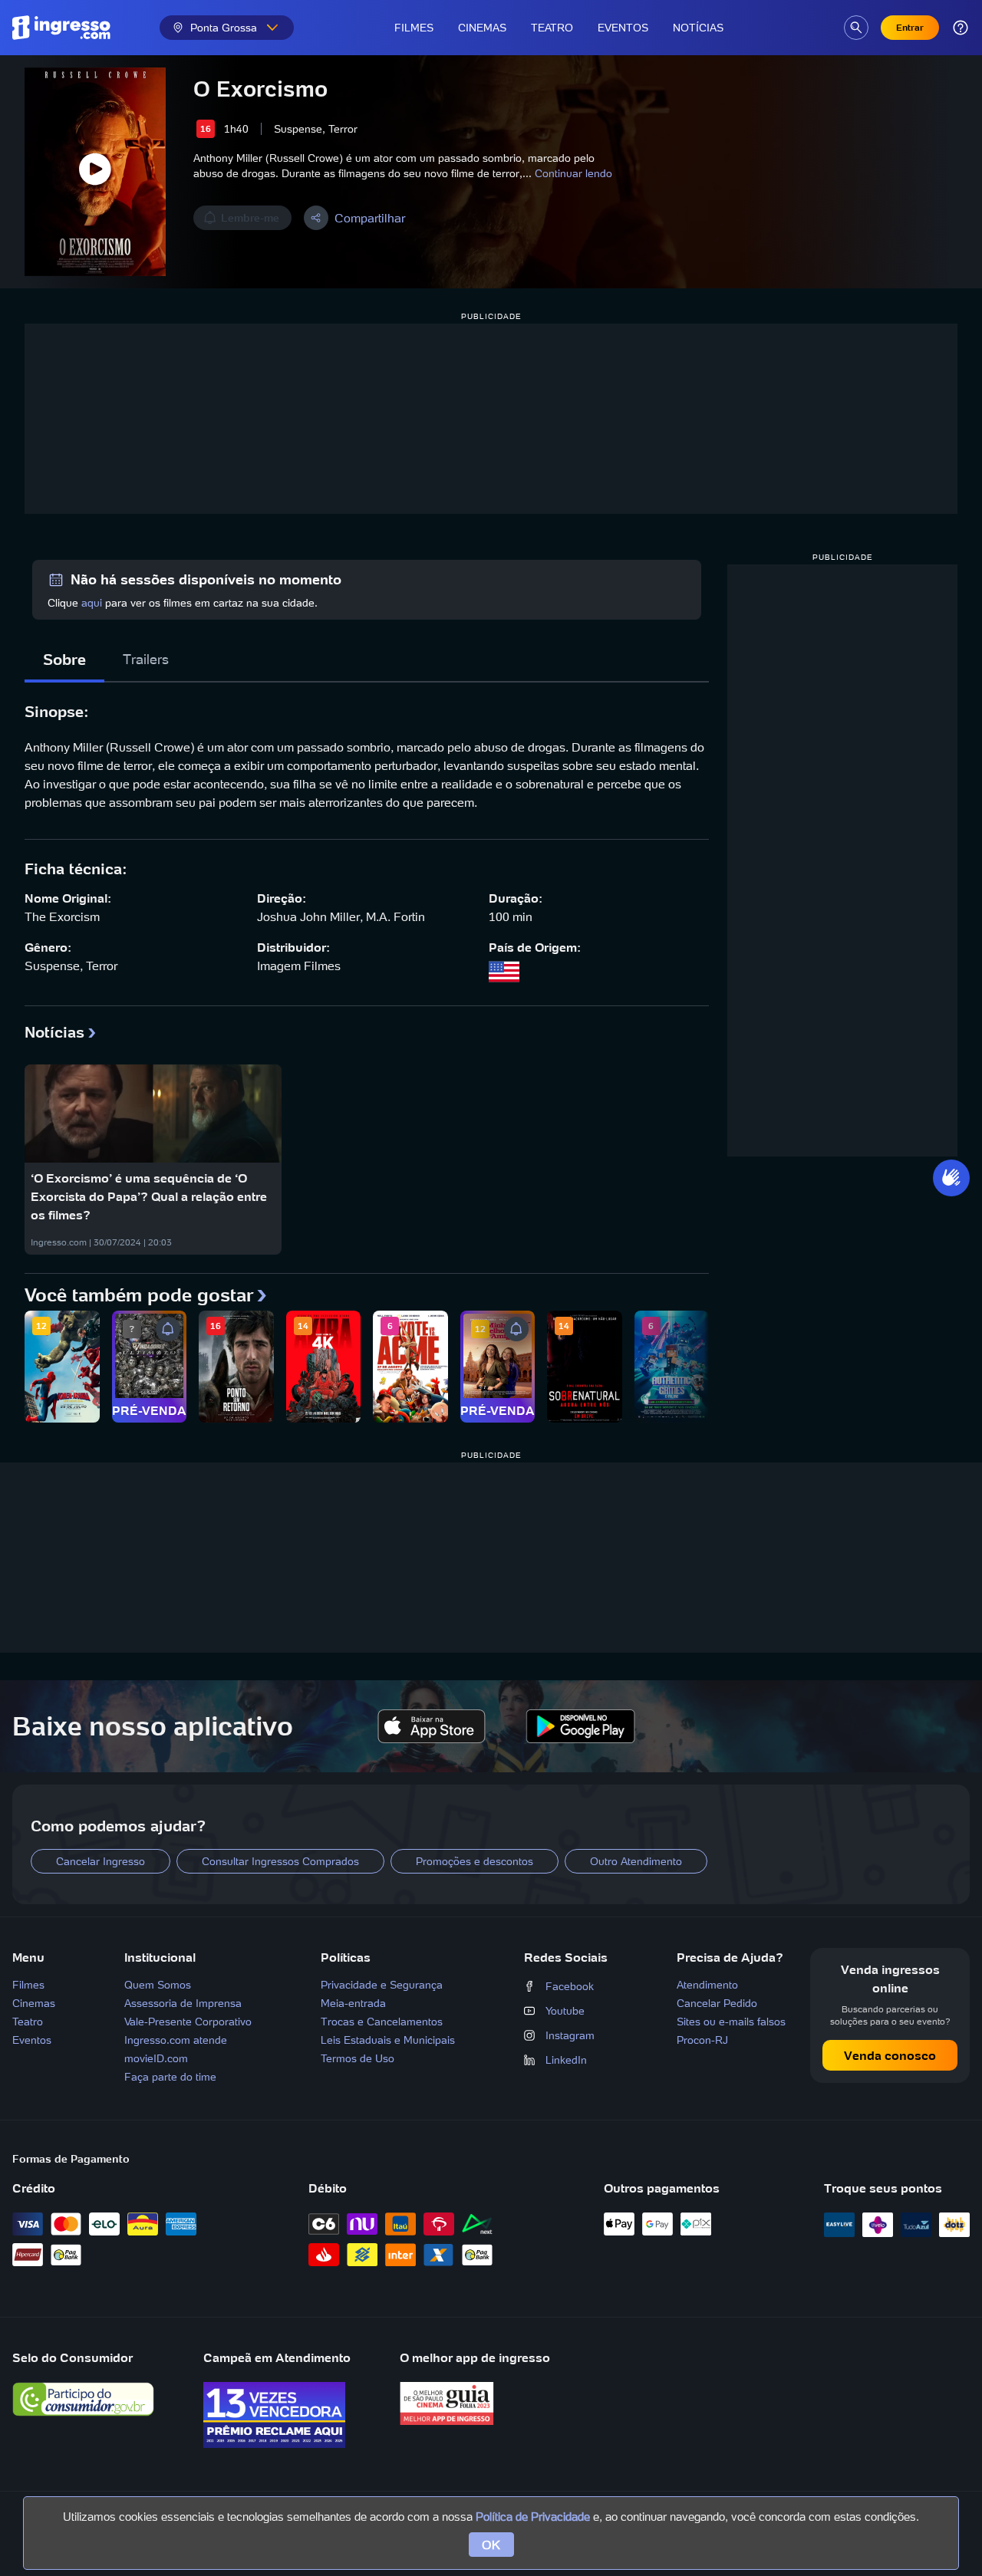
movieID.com (156, 2058)
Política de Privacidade (533, 2517)
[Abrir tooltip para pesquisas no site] (856, 28)
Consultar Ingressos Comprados (280, 1861)
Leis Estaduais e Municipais (388, 2040)
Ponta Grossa (224, 28)
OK (491, 2545)
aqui (92, 603)
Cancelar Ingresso (101, 1861)
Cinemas (482, 28)
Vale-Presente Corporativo (188, 2022)
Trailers (146, 659)
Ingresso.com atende (176, 2040)
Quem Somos (158, 1985)
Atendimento (707, 1985)
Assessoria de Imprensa (183, 2003)
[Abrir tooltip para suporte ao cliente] (961, 28)
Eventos (623, 28)
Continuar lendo (573, 173)
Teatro (552, 28)
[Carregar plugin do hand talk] (951, 1178)
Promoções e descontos (475, 1861)
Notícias (698, 28)
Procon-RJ (702, 2040)
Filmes (414, 28)
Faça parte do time (170, 2077)
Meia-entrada (353, 2003)
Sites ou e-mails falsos (731, 2022)
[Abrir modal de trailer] (95, 172)
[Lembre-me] (168, 1329)
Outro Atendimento (636, 1861)
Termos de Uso (358, 2058)
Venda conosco (890, 2055)
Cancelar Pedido (717, 2003)
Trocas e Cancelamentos (382, 2022)
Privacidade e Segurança (382, 1985)
